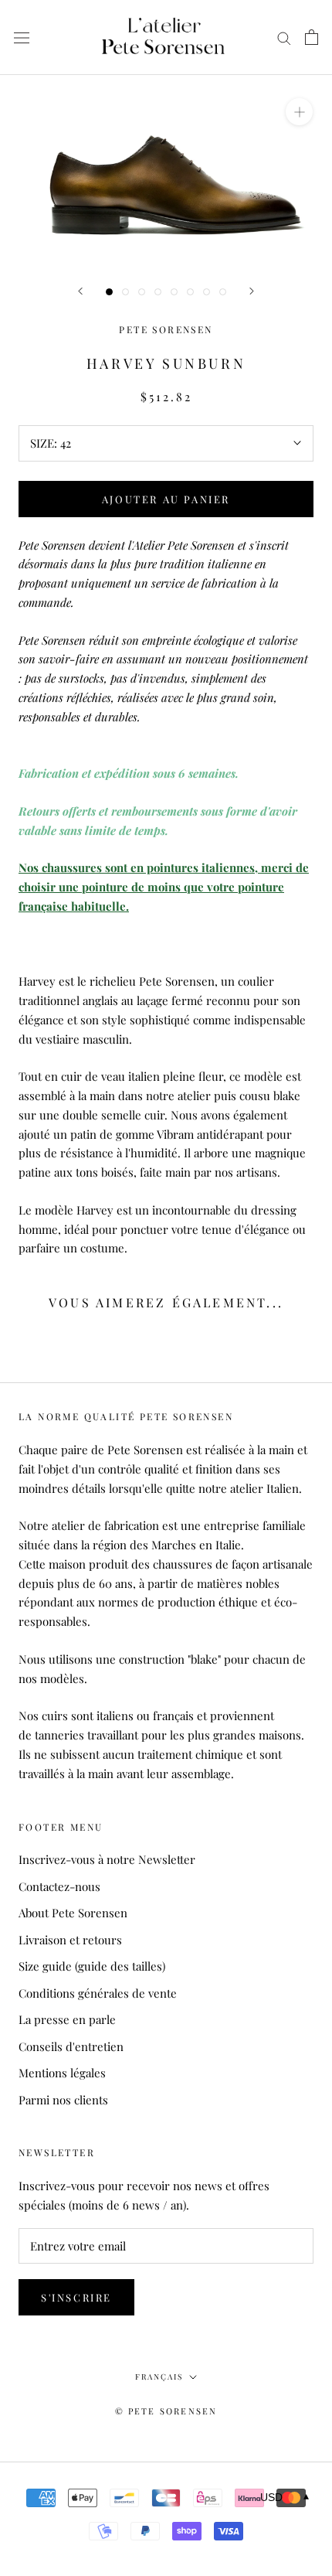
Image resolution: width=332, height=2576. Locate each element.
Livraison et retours (70, 1940)
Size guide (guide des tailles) (92, 1966)
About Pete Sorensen (73, 1913)
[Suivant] (252, 291)
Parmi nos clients (63, 2100)
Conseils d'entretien (71, 2046)
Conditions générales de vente (98, 1993)
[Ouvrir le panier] (312, 37)
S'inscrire (76, 2297)
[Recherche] (284, 38)
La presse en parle (67, 2019)
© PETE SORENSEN (166, 2411)
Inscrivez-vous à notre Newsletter (107, 1859)
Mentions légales (62, 2073)
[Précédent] (80, 291)
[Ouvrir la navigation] (22, 37)
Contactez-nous (59, 1886)
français (159, 2377)
